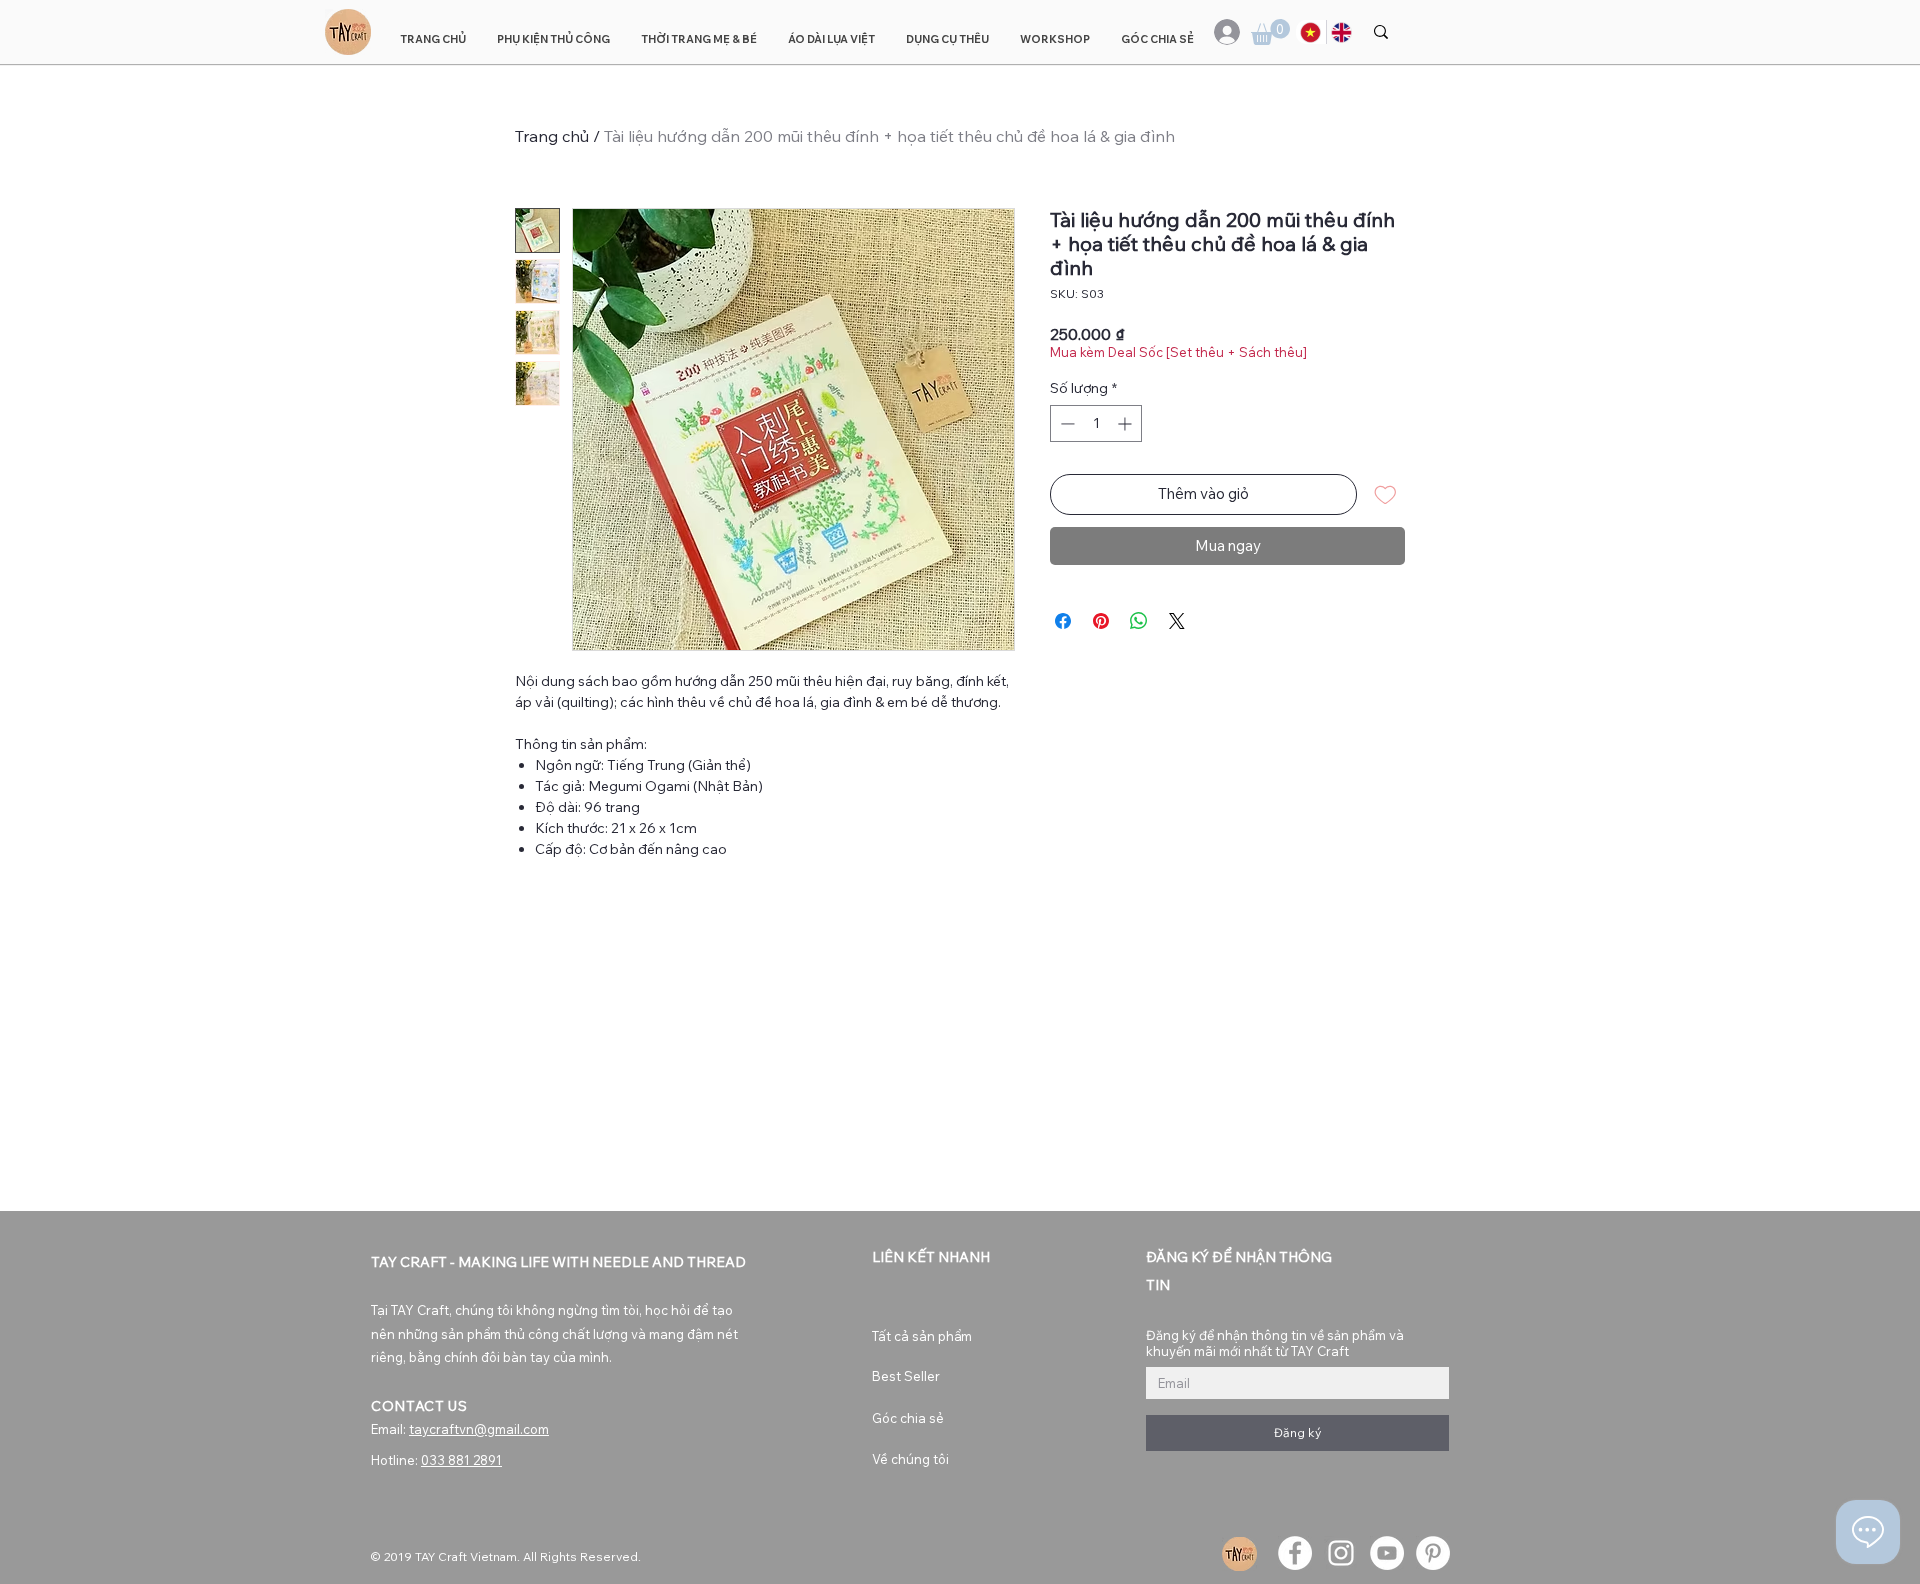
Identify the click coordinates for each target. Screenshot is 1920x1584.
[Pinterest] (1433, 1553)
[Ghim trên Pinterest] (1101, 621)
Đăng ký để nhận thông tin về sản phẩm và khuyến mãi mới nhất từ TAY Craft (1275, 1343)
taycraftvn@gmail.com (479, 1429)
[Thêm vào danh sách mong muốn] (1385, 494)
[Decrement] (1065, 423)
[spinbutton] (1096, 423)
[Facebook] (1295, 1553)
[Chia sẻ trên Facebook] (1063, 621)
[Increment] (1126, 423)
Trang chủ (552, 136)
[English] (1341, 32)
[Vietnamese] (1311, 32)
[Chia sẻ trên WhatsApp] (1139, 621)
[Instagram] (1341, 1553)
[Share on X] (1177, 621)
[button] (1270, 32)
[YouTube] (1387, 1553)
